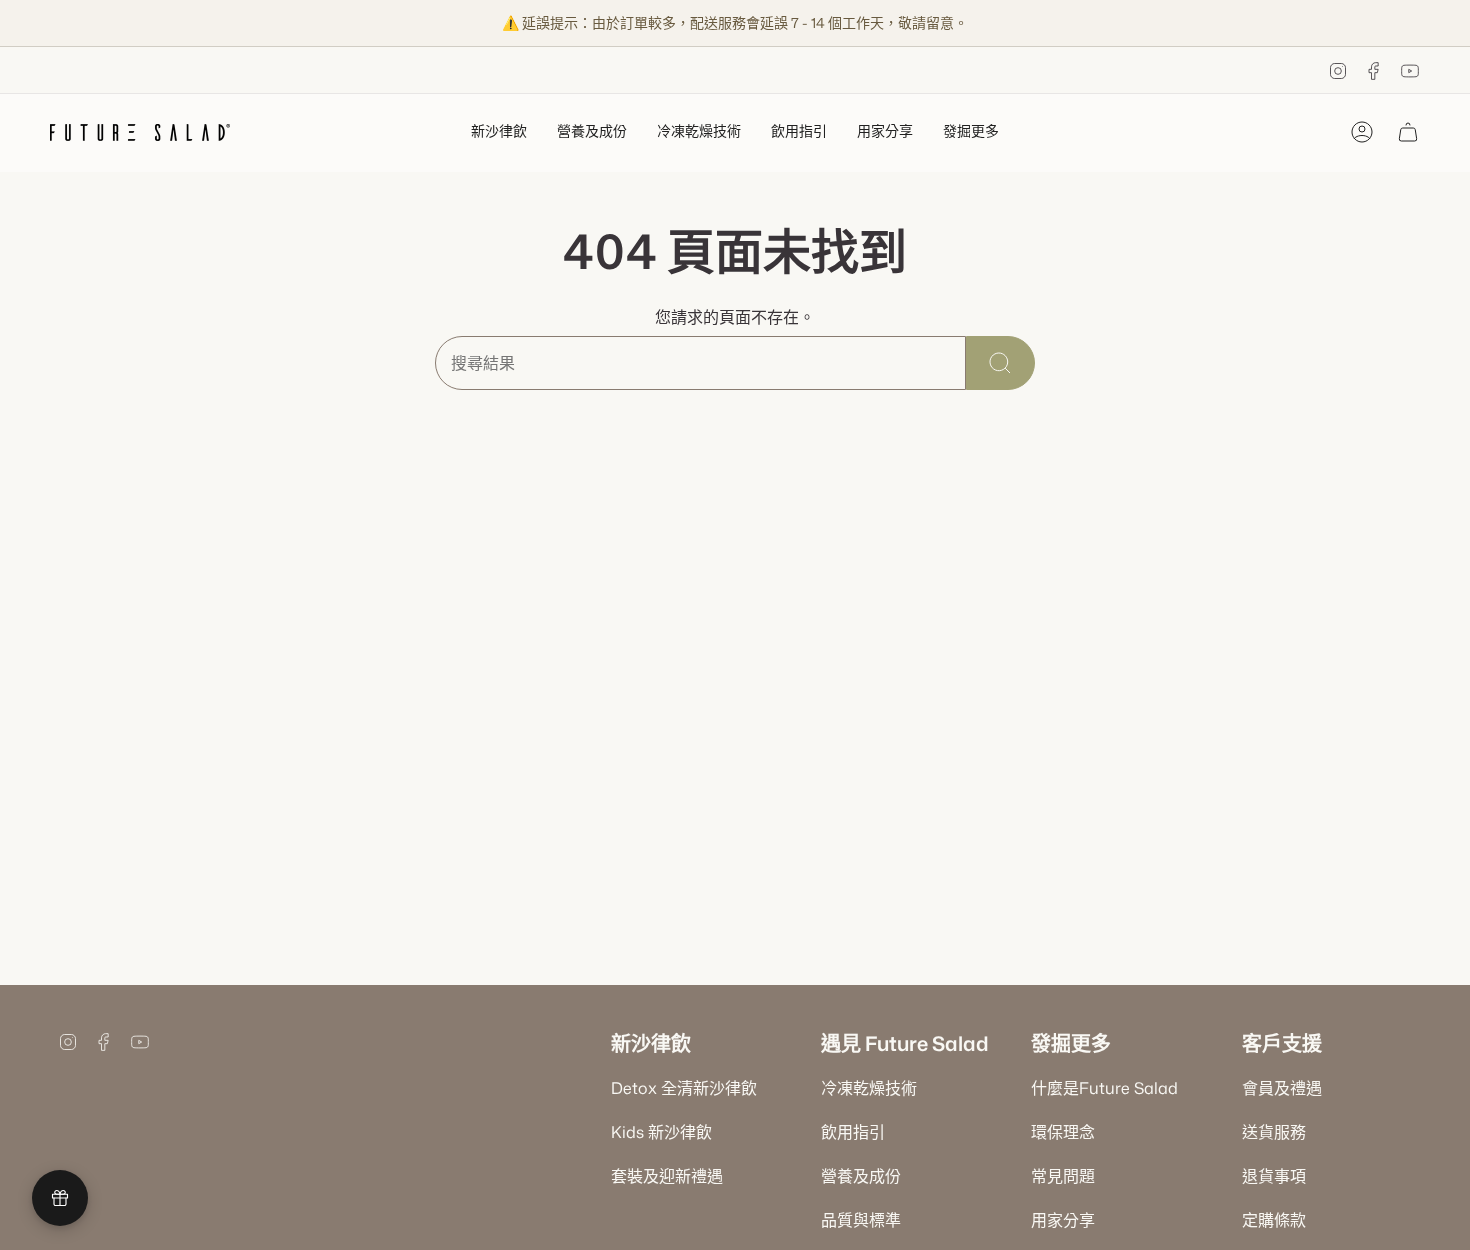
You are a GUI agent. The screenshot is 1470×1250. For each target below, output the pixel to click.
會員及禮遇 (1282, 1088)
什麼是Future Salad (1104, 1088)
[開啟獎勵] (60, 1198)
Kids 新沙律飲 (661, 1132)
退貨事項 (1274, 1176)
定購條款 (1274, 1220)
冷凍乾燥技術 (869, 1088)
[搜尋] (1000, 363)
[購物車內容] (1408, 132)
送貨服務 (1274, 1132)
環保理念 (1063, 1132)
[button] (499, 132)
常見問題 (1063, 1176)
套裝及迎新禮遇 (667, 1176)
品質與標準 (861, 1220)
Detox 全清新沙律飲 (684, 1088)
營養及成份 (861, 1176)
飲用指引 (853, 1132)
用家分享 (1063, 1220)
